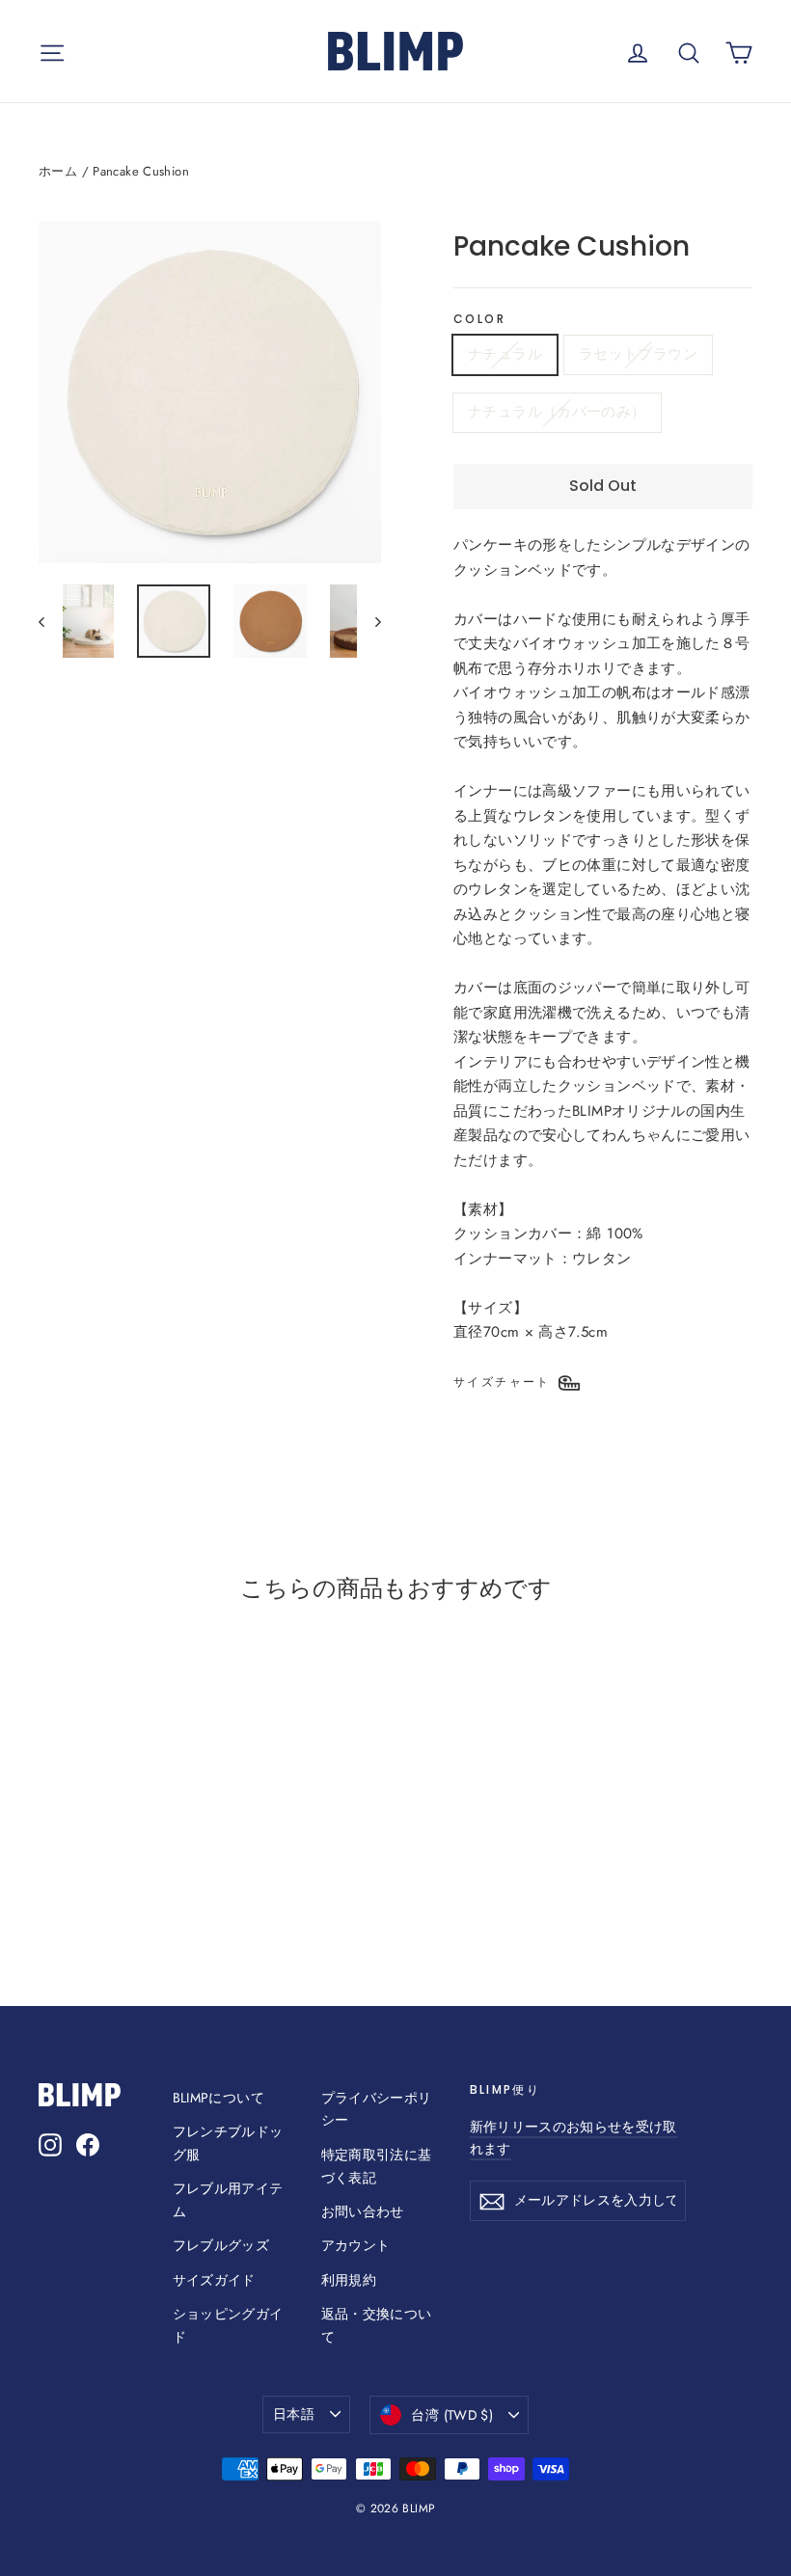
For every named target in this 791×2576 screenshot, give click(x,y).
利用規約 (349, 2280)
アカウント (356, 2245)
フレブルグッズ (221, 2245)
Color (479, 319)
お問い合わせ (363, 2211)
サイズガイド (214, 2280)
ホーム (58, 171)
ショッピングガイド (228, 2325)
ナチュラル (505, 354)
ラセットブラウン (638, 354)
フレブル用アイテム (228, 2200)
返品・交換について (377, 2325)
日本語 (294, 2414)
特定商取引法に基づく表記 (377, 2166)
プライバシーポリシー (377, 2109)
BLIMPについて (218, 2098)
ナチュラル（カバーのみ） (557, 412)
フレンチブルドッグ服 (228, 2143)
